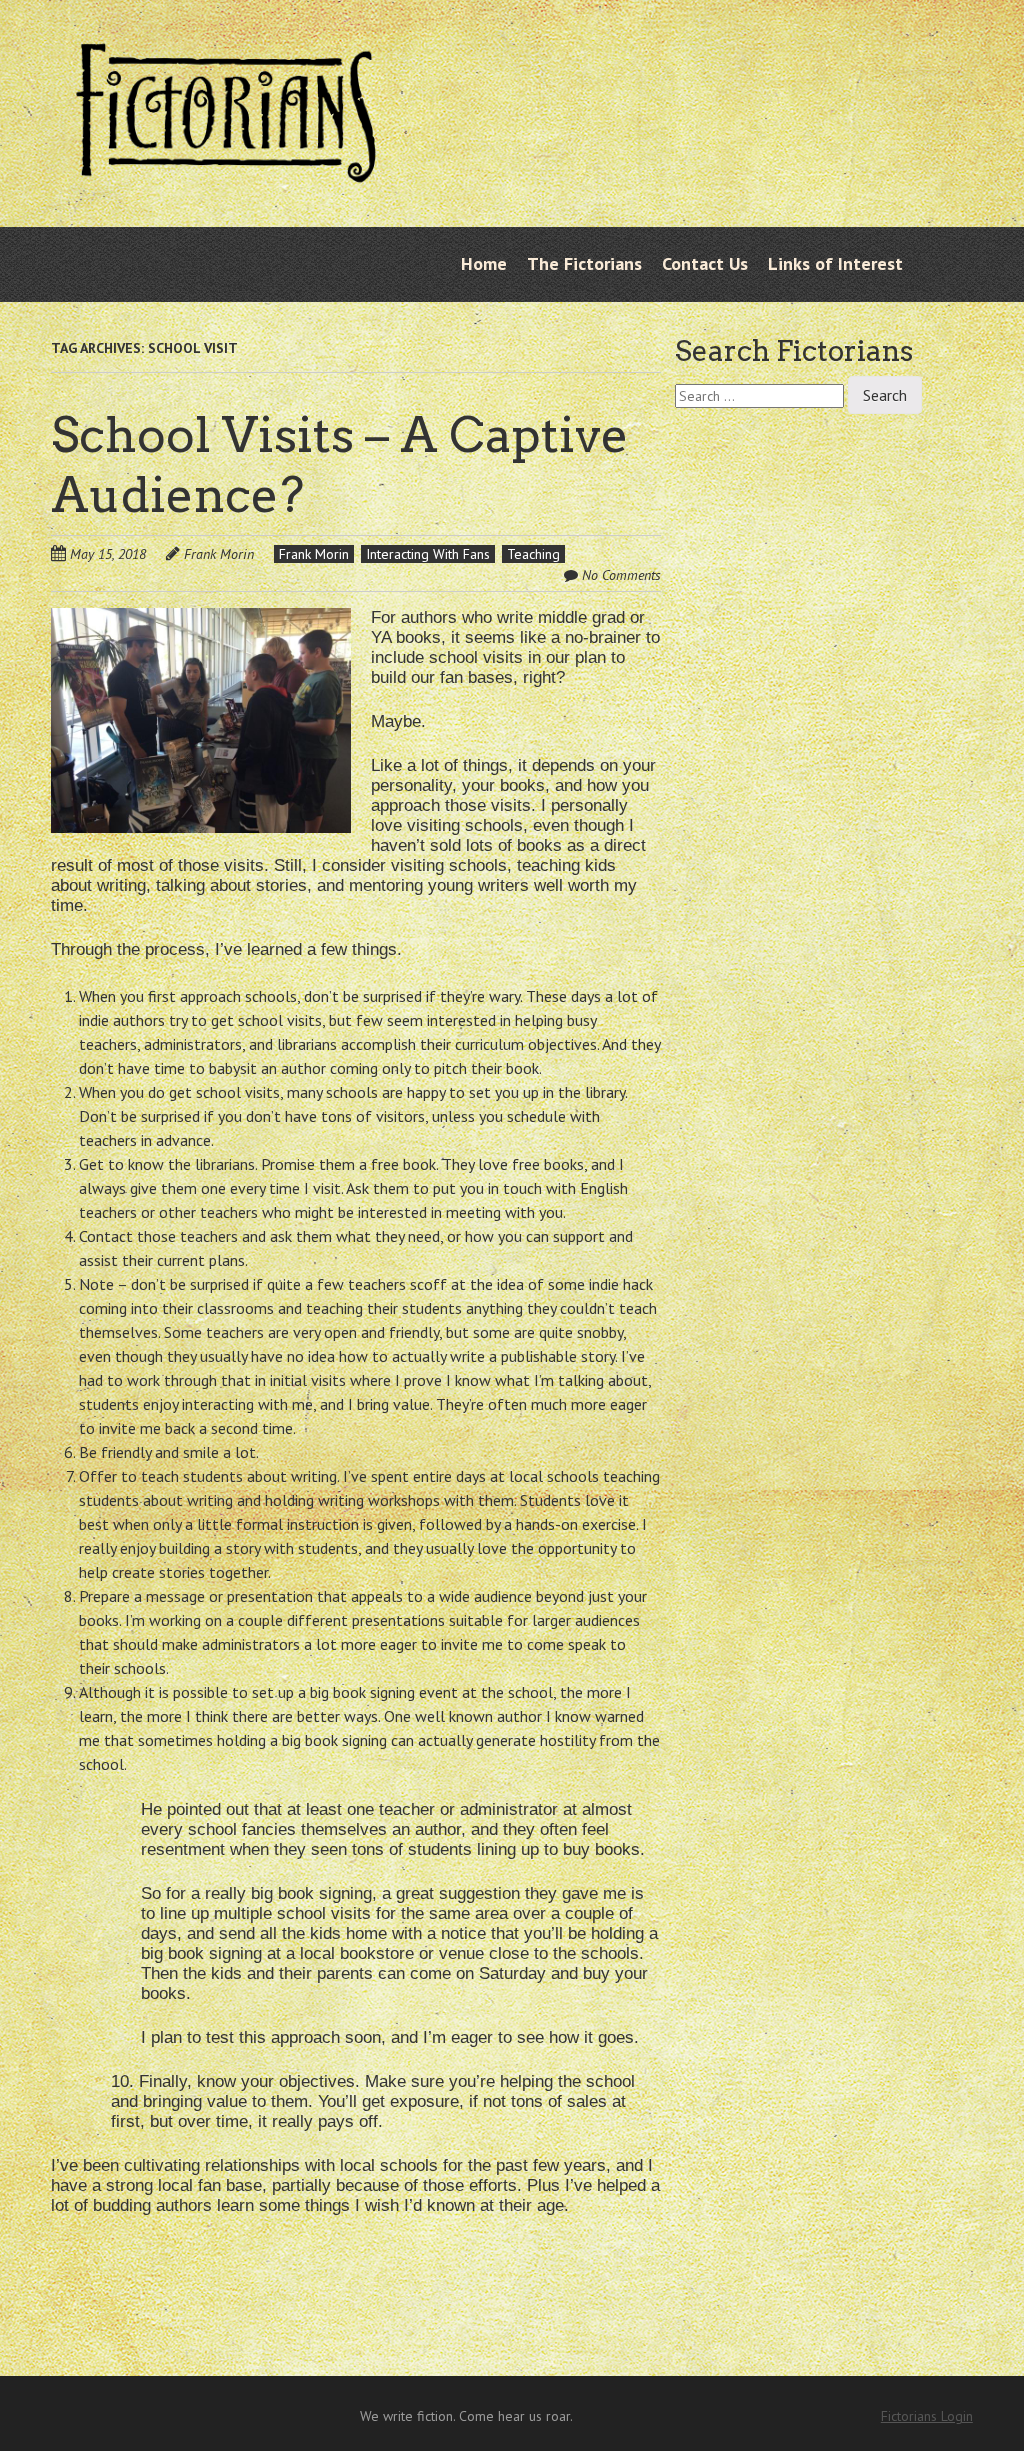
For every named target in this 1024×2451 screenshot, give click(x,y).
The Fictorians (584, 263)
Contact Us (705, 263)
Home (484, 263)
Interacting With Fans (428, 554)
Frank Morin (219, 554)
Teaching (533, 554)
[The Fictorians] (226, 174)
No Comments (621, 575)
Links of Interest (835, 263)
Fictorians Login (927, 2416)
